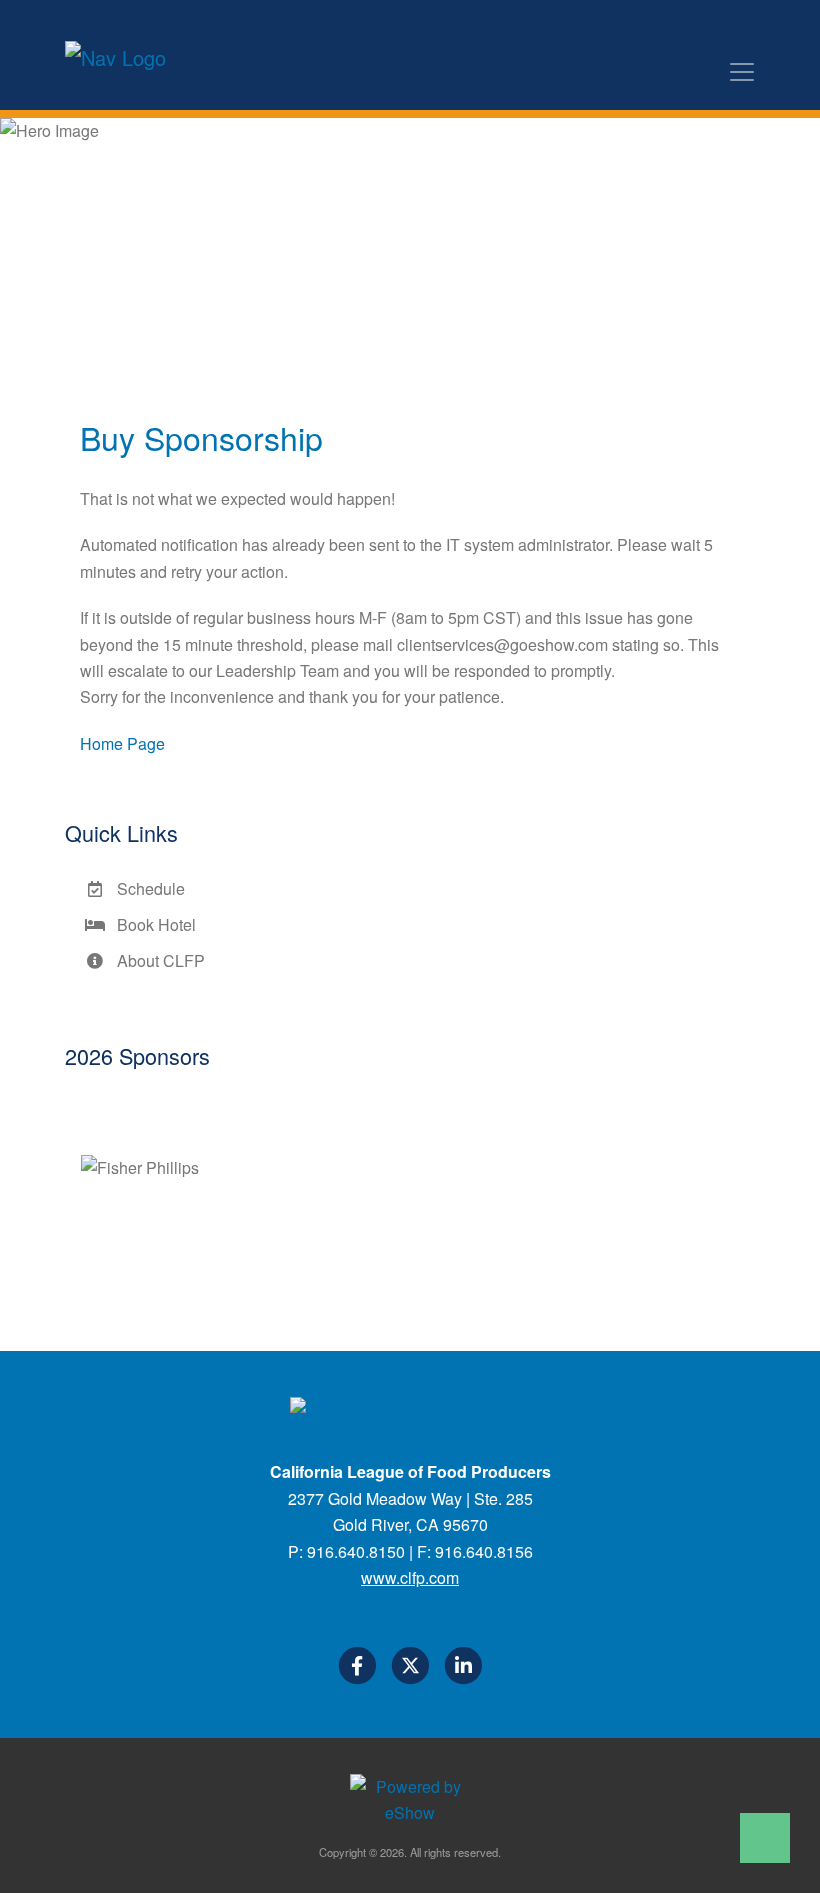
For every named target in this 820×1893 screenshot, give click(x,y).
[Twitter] (411, 1669)
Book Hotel (152, 924)
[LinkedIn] (463, 1669)
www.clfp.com (410, 1577)
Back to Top (765, 1838)
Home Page (122, 743)
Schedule (147, 888)
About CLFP (157, 960)
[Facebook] (358, 1669)
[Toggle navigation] (742, 72)
